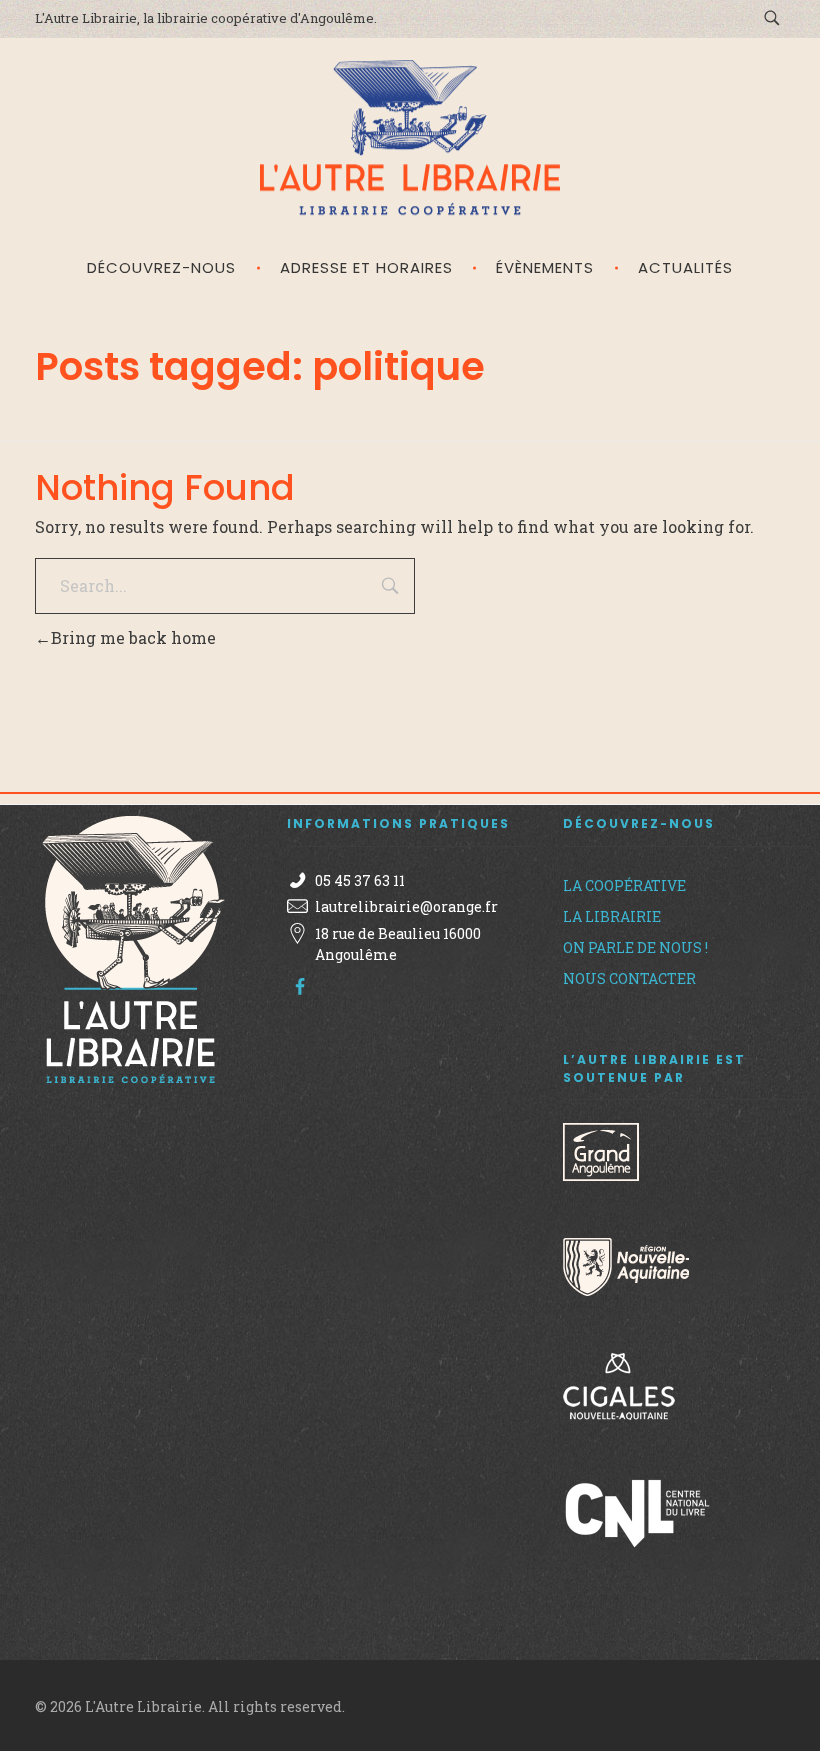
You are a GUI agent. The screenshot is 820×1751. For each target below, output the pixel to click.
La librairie (612, 916)
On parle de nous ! (635, 947)
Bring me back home (133, 637)
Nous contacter (629, 978)
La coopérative (624, 885)
